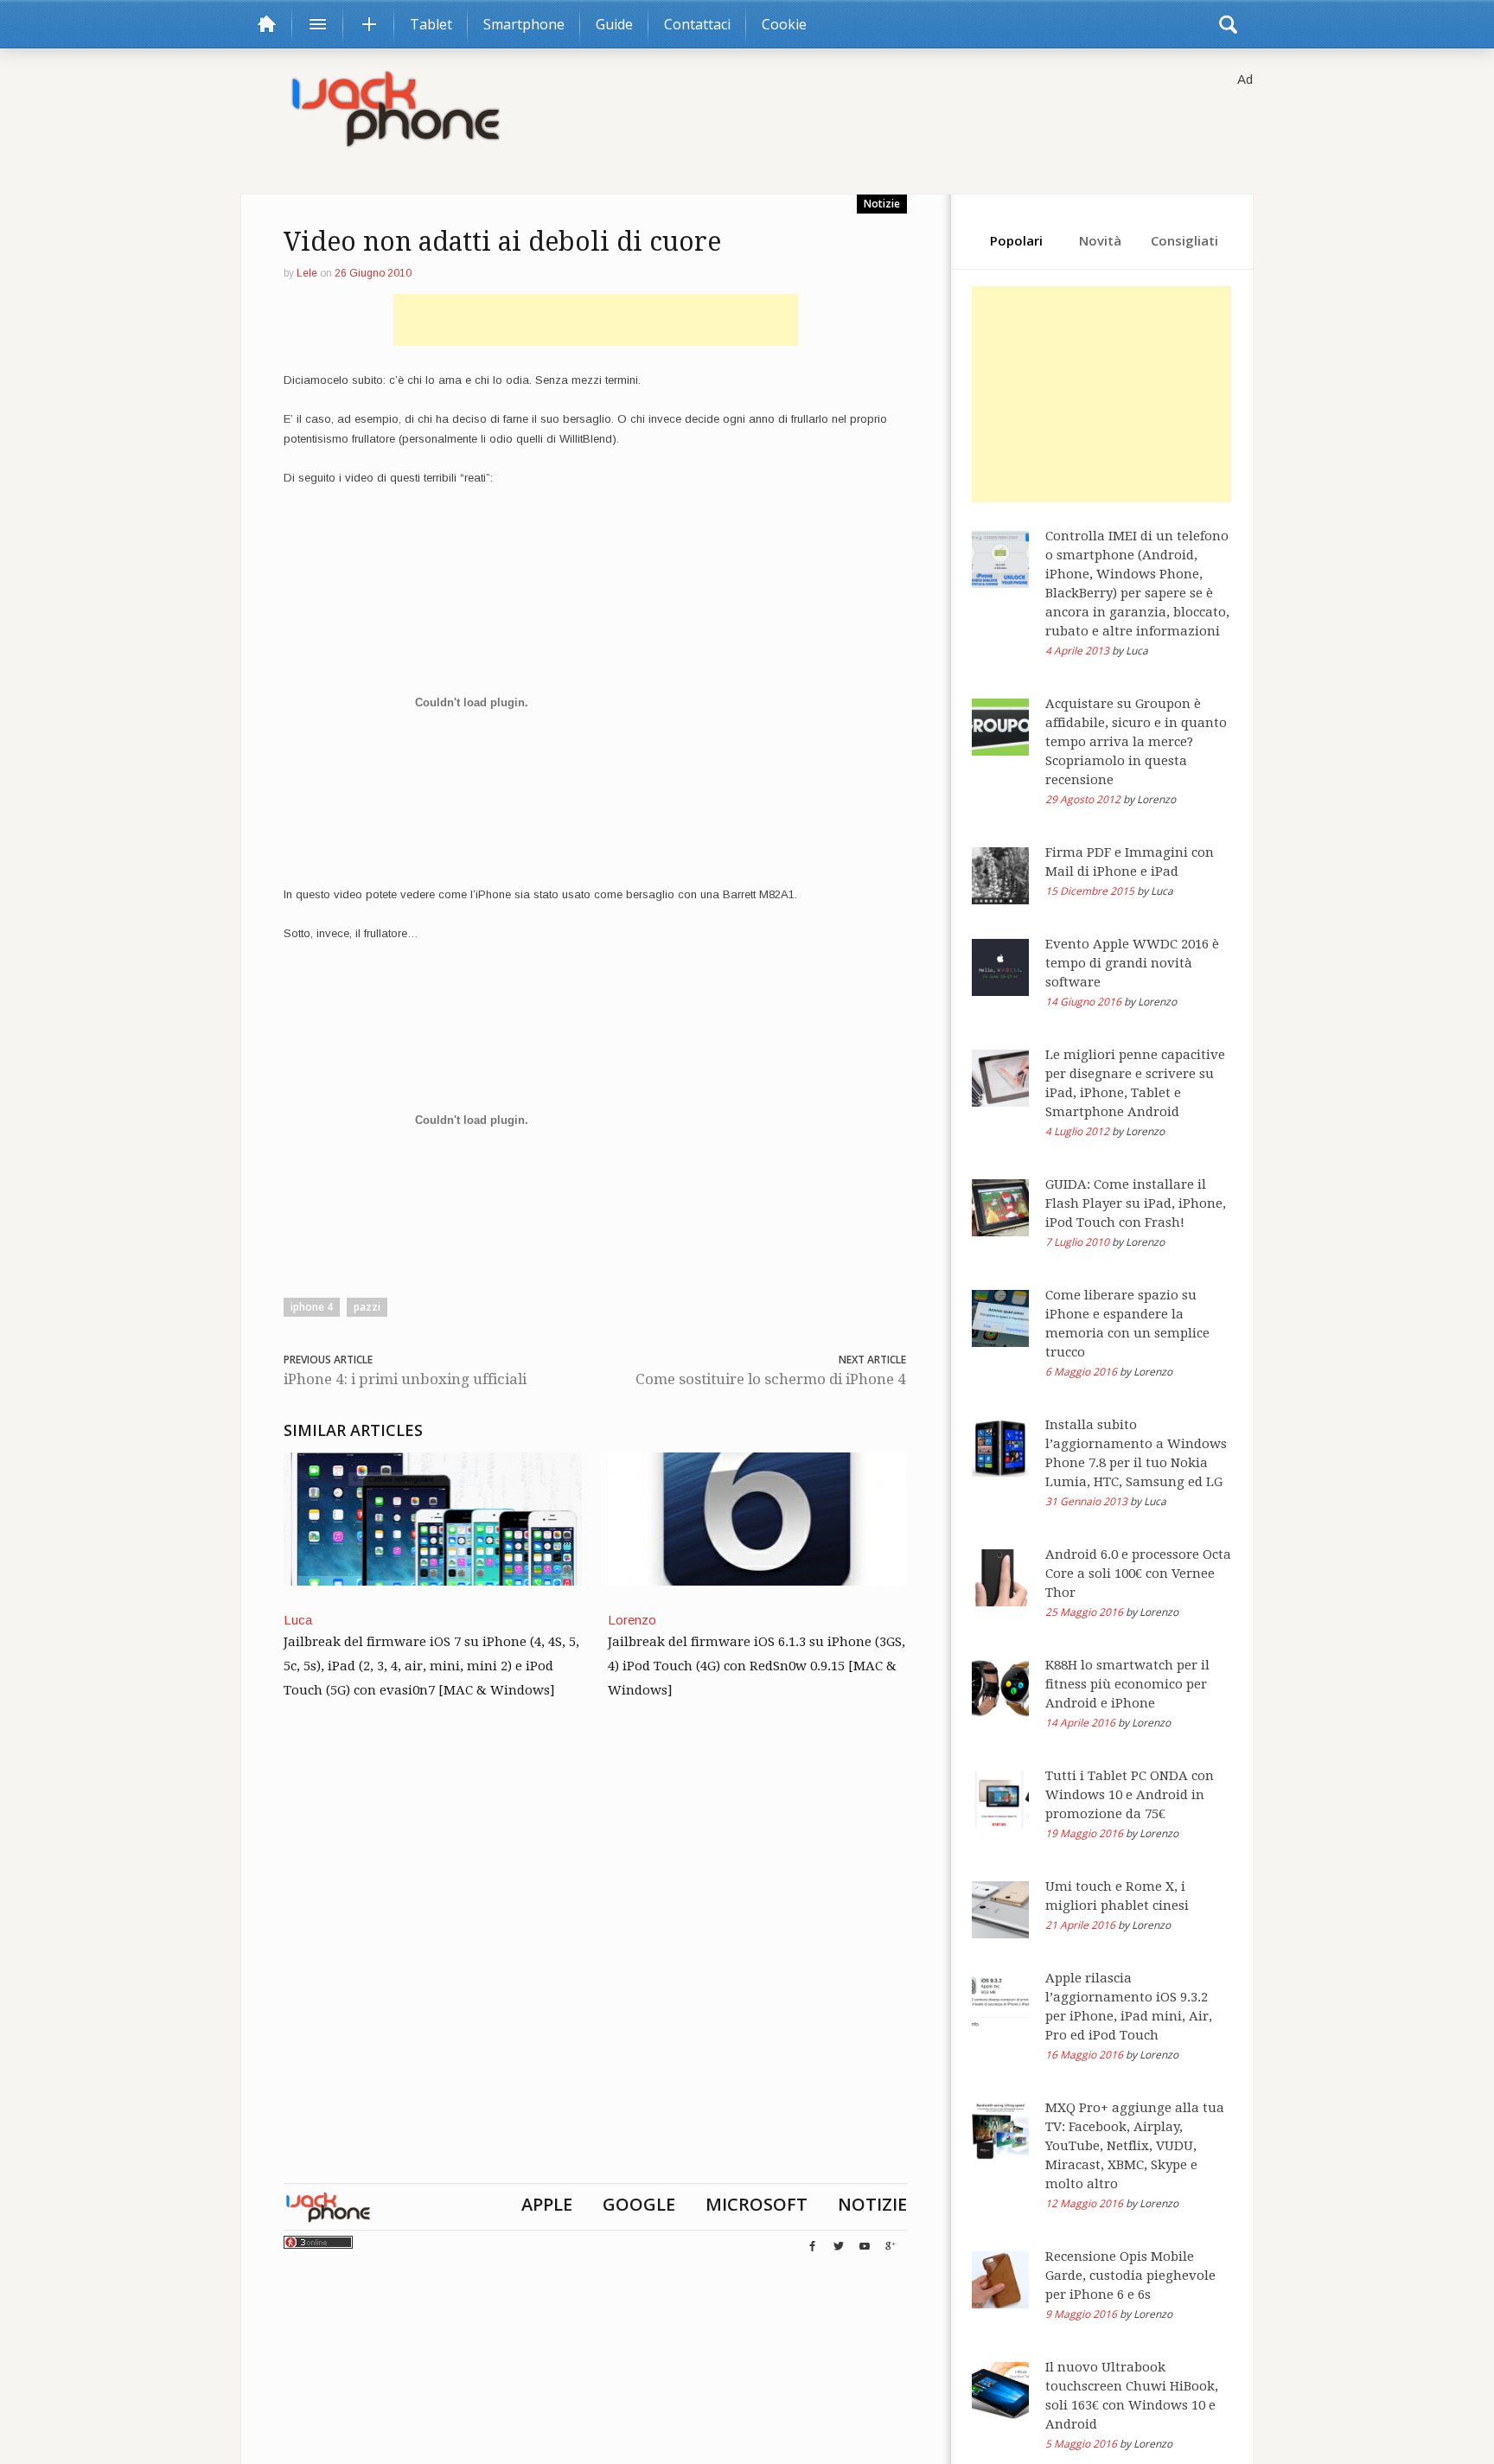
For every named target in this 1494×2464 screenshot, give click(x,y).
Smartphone (524, 24)
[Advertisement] (596, 320)
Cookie (784, 24)
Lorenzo (632, 1620)
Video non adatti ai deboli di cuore (502, 242)
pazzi (367, 1307)
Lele (307, 273)
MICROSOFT (757, 2204)
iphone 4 (312, 1307)
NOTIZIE (872, 2204)
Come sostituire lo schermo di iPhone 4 (771, 1379)
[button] (1228, 24)
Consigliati (1184, 240)
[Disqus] (595, 1962)
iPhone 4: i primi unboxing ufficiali (405, 1379)
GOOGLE (639, 2204)
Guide (614, 24)
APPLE (547, 2204)
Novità (1100, 240)
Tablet (431, 24)
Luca (298, 1620)
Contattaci (697, 24)
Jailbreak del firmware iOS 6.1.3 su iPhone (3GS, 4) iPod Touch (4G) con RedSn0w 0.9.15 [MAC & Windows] (757, 1666)
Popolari (1016, 240)
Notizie (882, 204)
